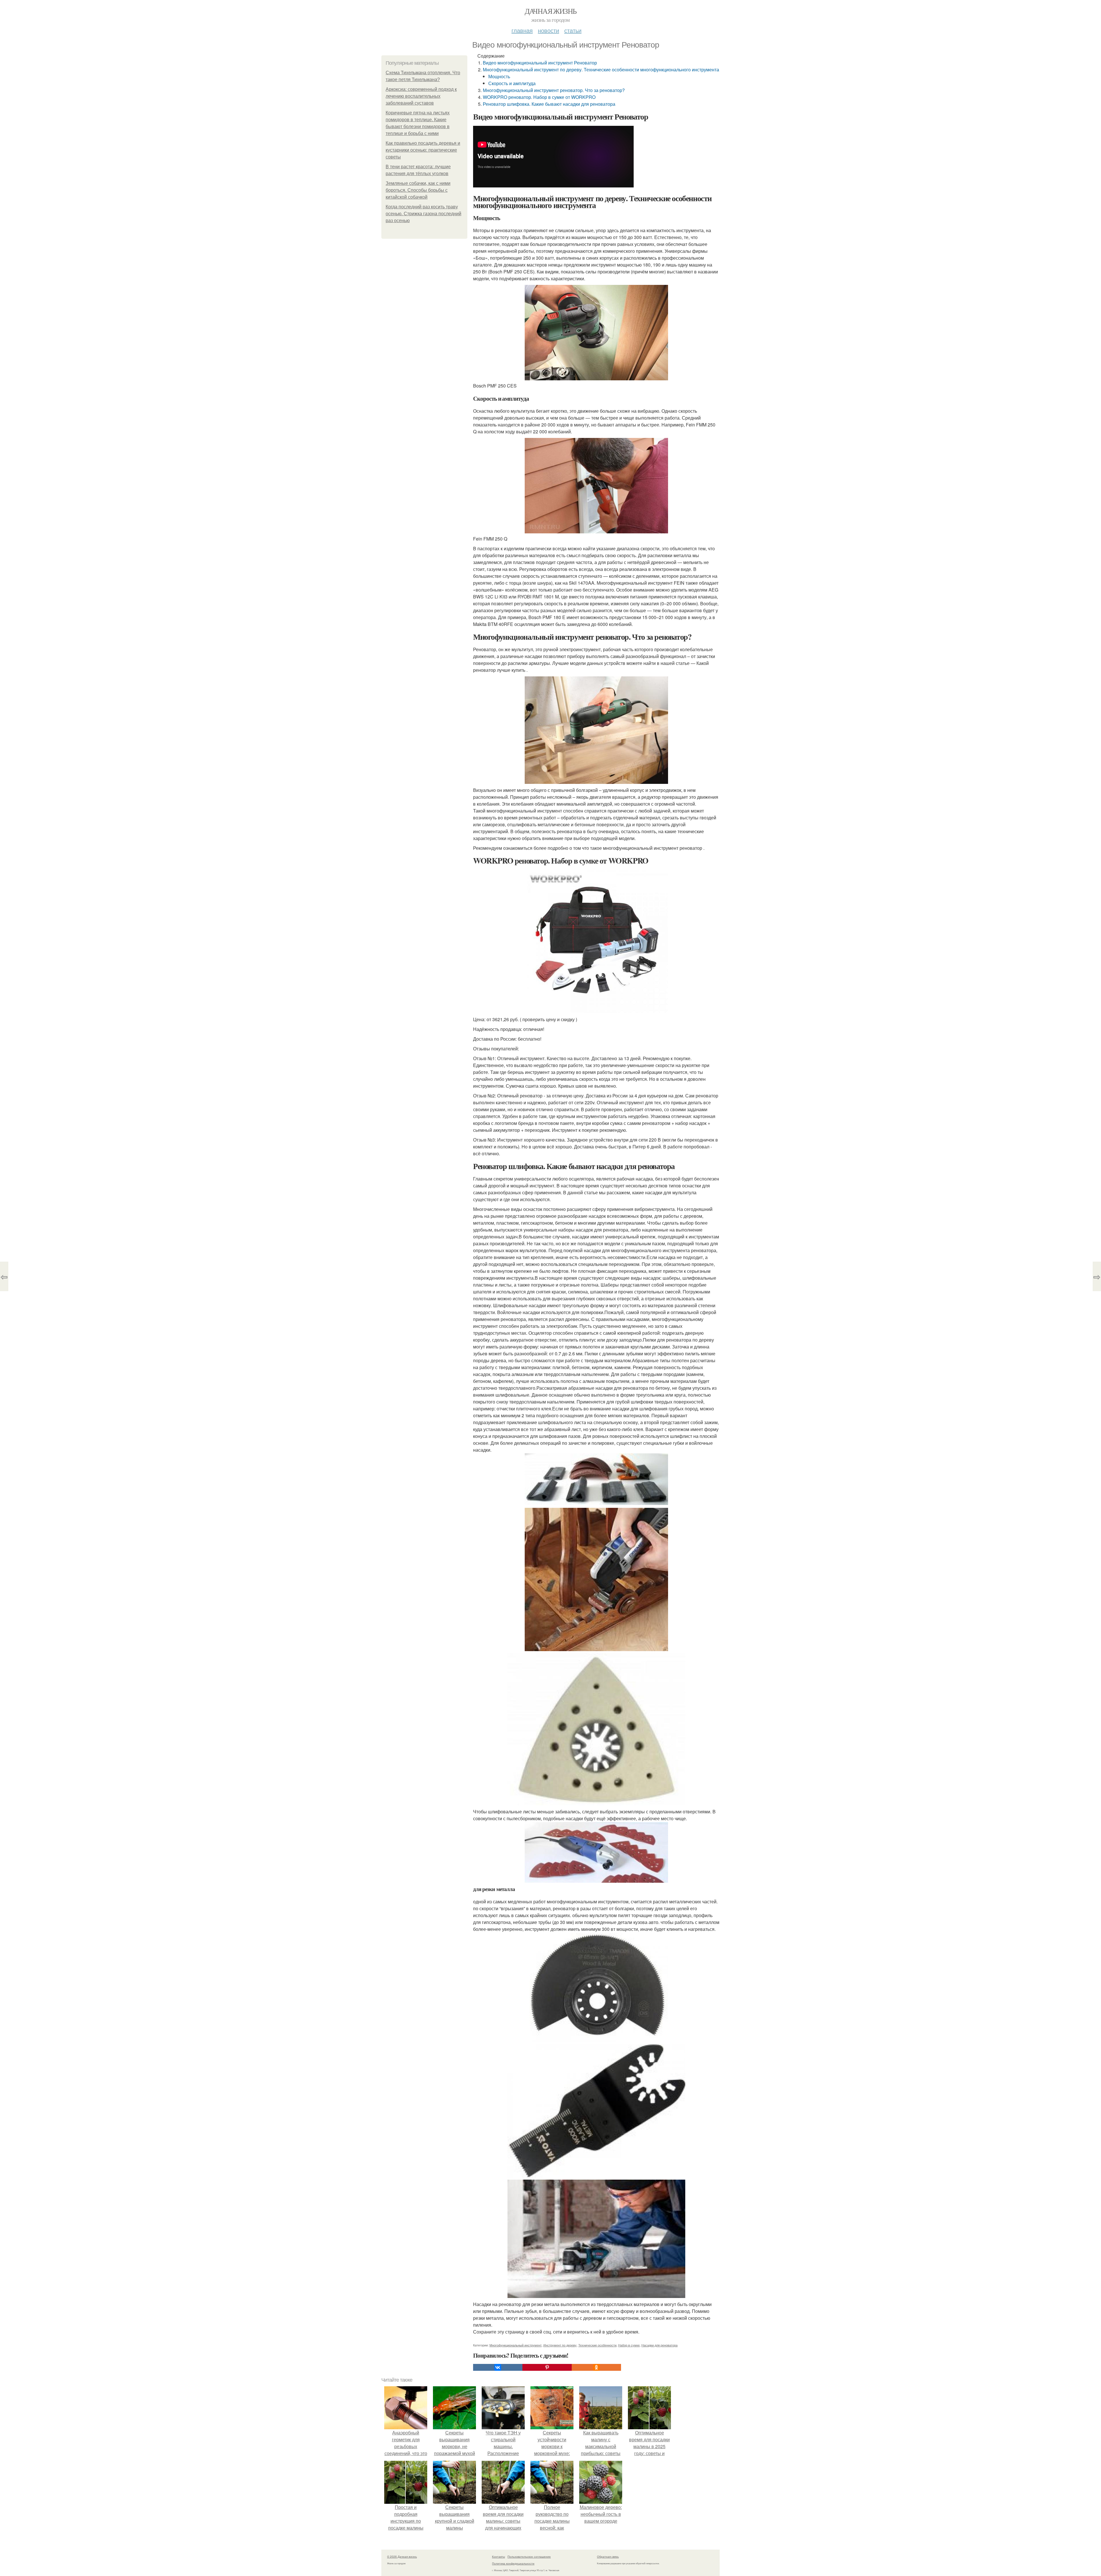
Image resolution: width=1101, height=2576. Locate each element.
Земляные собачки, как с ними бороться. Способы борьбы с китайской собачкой (418, 190)
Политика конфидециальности (513, 2563)
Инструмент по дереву (560, 2345)
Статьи (573, 30)
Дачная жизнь (551, 11)
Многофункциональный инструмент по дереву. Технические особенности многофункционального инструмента (601, 70)
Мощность (499, 76)
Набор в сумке (629, 2345)
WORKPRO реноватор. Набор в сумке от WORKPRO (539, 97)
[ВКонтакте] (498, 2367)
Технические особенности (597, 2345)
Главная (522, 30)
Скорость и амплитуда (512, 83)
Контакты (498, 2557)
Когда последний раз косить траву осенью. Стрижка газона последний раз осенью (423, 214)
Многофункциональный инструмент (516, 2345)
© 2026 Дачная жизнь (402, 2557)
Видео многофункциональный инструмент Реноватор (540, 63)
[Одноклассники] (596, 2367)
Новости (548, 30)
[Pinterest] (547, 2367)
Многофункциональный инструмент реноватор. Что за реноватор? (554, 90)
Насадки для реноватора (659, 2345)
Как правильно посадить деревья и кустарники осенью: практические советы (423, 150)
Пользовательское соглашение (529, 2557)
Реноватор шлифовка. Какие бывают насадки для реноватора (549, 104)
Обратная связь (608, 2557)
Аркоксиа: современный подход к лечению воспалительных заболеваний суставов (421, 96)
